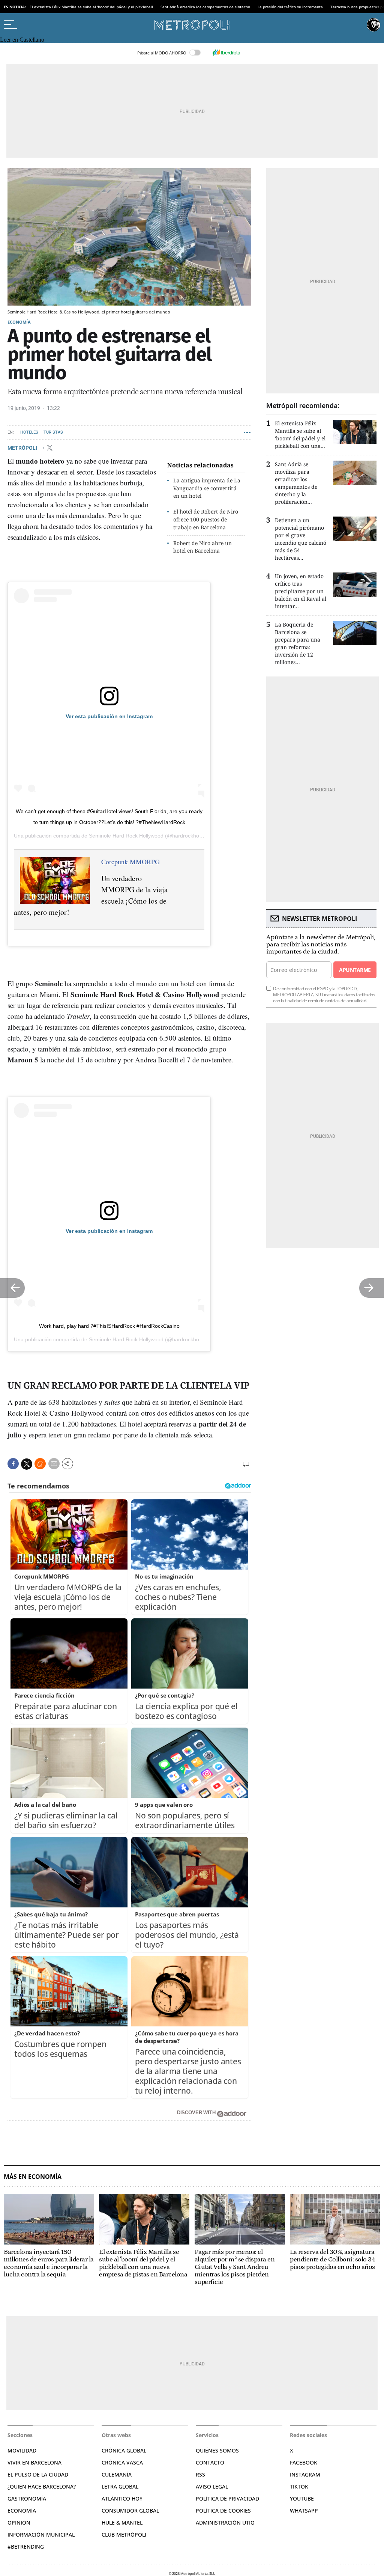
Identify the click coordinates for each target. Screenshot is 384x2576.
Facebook (304, 2462)
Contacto (210, 2462)
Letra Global (120, 2486)
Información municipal (41, 2535)
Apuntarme (355, 970)
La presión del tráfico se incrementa (290, 7)
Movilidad (22, 2450)
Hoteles (29, 432)
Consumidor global (130, 2510)
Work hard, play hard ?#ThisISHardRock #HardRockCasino (109, 1326)
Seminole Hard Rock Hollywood (126, 836)
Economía (19, 322)
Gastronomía (27, 2498)
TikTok (299, 2486)
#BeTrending (26, 2547)
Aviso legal (212, 2486)
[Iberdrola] (226, 53)
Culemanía (117, 2474)
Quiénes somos (217, 2450)
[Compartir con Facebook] (13, 1464)
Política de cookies (223, 2510)
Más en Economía (33, 2177)
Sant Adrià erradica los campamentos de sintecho (205, 7)
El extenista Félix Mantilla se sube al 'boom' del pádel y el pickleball (91, 7)
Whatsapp (304, 2510)
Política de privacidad (227, 2498)
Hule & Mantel (122, 2523)
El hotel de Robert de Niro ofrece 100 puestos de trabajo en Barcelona (206, 519)
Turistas (53, 432)
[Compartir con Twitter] (27, 1464)
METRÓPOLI (23, 447)
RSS (200, 2474)
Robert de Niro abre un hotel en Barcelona (202, 547)
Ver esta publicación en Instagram (109, 716)
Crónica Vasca (122, 2462)
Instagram (305, 2474)
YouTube (302, 2498)
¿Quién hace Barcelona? (42, 2486)
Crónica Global (124, 2450)
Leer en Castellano (22, 40)
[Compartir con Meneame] (40, 1464)
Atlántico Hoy (122, 2498)
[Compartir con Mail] (54, 1464)
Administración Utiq (225, 2523)
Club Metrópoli (124, 2535)
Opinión (19, 2523)
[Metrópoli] (192, 25)
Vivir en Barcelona (34, 2462)
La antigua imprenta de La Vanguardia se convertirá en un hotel (207, 488)
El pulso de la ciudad (38, 2474)
